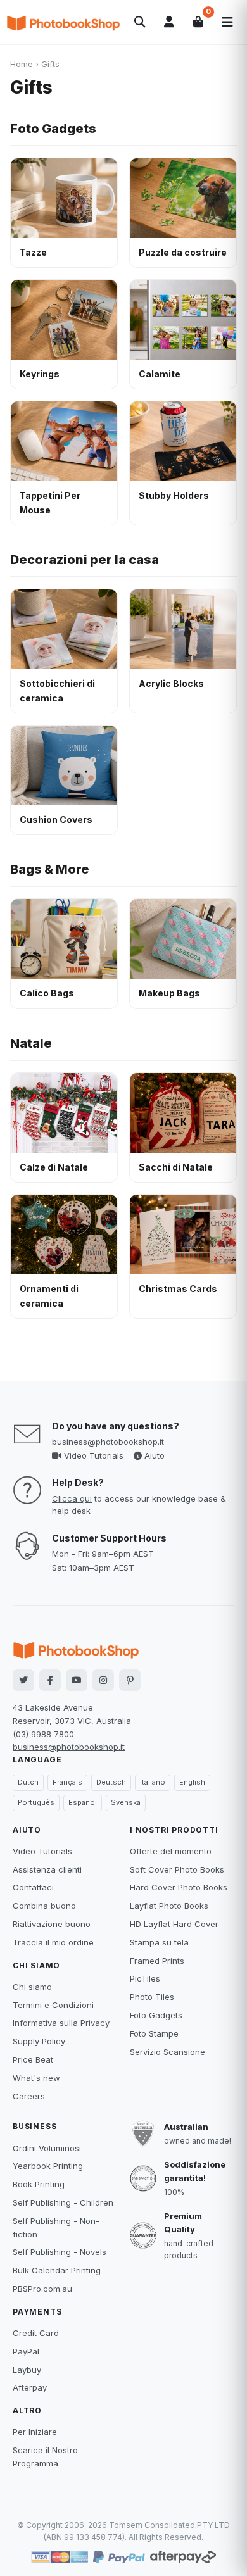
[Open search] (140, 22)
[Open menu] (227, 22)
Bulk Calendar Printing (57, 2270)
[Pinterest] (130, 1680)
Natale (31, 1043)
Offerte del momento (171, 1851)
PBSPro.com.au (42, 2289)
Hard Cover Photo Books (179, 1887)
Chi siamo (32, 1987)
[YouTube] (77, 1680)
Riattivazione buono (52, 1924)
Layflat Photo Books (169, 1906)
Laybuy (27, 2370)
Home (22, 64)
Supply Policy (39, 2041)
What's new (36, 2078)
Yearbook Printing (48, 2166)
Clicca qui (72, 1498)
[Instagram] (103, 1680)
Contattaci (33, 1887)
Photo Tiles (152, 1997)
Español (83, 1802)
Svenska (126, 1802)
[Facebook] (50, 1680)
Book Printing (39, 2184)
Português (36, 1802)
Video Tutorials (92, 1455)
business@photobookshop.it (108, 1442)
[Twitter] (23, 1680)
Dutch (28, 1782)
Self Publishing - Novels (60, 2252)
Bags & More (50, 869)
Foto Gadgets (53, 129)
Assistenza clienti (47, 1869)
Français (67, 1782)
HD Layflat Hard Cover (174, 1924)
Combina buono (44, 1906)
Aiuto (153, 1455)
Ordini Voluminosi (47, 2148)
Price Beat (33, 2059)
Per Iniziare (35, 2432)
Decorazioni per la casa (85, 560)
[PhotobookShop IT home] (63, 22)
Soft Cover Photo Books (177, 1869)
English (192, 1782)
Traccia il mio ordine (53, 1942)
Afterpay (30, 2387)
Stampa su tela (159, 1942)
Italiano (153, 1782)
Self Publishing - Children (63, 2202)
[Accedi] (169, 22)
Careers (29, 2096)
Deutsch (111, 1782)
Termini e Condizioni (53, 2005)
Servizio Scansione (168, 2052)
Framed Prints (157, 1961)
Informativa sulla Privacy (61, 2023)
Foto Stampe (154, 2033)
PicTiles (145, 1978)
